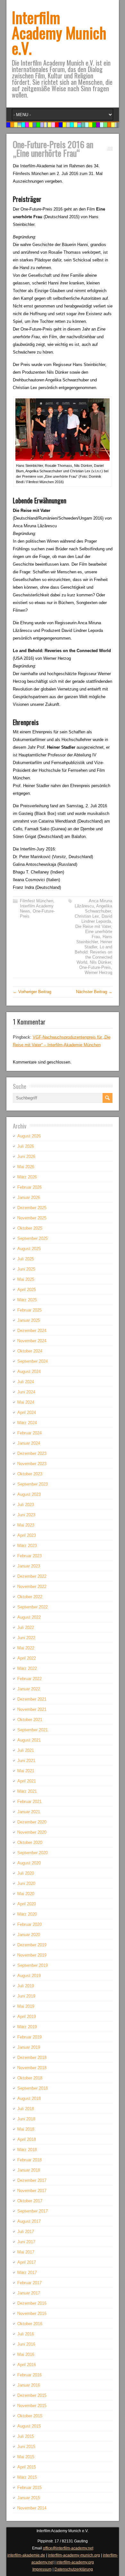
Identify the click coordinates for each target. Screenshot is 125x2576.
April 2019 (27, 2017)
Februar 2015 (29, 2488)
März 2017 (27, 2273)
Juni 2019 (26, 1996)
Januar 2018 (29, 2170)
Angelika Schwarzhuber (99, 909)
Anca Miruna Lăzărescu (93, 903)
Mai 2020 (26, 1894)
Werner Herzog (98, 973)
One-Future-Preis (95, 967)
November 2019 (32, 1955)
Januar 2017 (29, 2293)
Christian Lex (87, 916)
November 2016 (32, 2313)
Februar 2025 (29, 1310)
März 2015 (27, 2477)
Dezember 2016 (32, 2303)
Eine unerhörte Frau (99, 934)
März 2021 (27, 1791)
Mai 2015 (26, 2457)
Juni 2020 (26, 1883)
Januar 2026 (29, 1197)
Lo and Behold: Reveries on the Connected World (93, 955)
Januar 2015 (29, 2498)
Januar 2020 (29, 1935)
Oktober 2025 (30, 1228)
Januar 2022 (29, 1689)
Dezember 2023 (32, 1453)
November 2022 (32, 1587)
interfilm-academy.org (75, 2562)
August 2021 (29, 1740)
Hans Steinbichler (94, 939)
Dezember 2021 (32, 1699)
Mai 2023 (26, 1525)
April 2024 (27, 1412)
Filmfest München (37, 901)
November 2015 (32, 2406)
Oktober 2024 (30, 1351)
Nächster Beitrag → (94, 992)
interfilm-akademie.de (26, 2555)
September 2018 (33, 2088)
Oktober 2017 (30, 2201)
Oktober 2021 (30, 1720)
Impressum (42, 2569)
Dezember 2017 (32, 2180)
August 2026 (29, 1136)
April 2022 (27, 1658)
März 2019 (27, 2027)
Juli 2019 (26, 1986)
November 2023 (32, 1464)
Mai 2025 (26, 1279)
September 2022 (33, 1607)
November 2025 (32, 1218)
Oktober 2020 (30, 1842)
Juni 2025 (26, 1269)
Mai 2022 (26, 1648)
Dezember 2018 (32, 2058)
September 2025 (33, 1238)
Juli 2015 (26, 2436)
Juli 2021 (26, 1750)
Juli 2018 (26, 2109)
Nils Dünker (100, 962)
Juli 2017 (26, 2232)
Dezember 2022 (32, 1576)
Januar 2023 (29, 1566)
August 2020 (29, 1863)
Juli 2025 (26, 1259)
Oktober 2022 (30, 1597)
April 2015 (27, 2467)
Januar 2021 (29, 1812)
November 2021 (32, 1709)
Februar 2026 (29, 1187)
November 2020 (32, 1832)
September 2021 (33, 1730)
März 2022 (27, 1668)
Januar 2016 (29, 2385)
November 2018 (32, 2068)
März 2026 (27, 1177)
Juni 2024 (26, 1392)
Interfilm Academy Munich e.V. (59, 32)
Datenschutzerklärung (74, 2569)
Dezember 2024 (32, 1331)
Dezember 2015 (32, 2395)
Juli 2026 (26, 1146)
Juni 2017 (26, 2242)
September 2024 (33, 1361)
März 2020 (27, 1914)
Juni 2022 (26, 1638)
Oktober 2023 (30, 1474)
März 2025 (27, 1300)
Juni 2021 (26, 1761)
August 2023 (29, 1494)
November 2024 (32, 1341)
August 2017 (29, 2221)
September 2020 (33, 1853)
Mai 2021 (26, 1771)
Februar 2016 (29, 2375)
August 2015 (29, 2426)
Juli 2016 (26, 2334)
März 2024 (27, 1423)
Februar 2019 (29, 2037)
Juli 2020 (26, 1873)
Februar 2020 (29, 1924)
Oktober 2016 (30, 2324)
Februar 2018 (29, 2160)
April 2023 (27, 1535)
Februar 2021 (29, 1802)
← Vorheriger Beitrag (32, 992)
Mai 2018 (26, 2129)
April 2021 (27, 1781)
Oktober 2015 (30, 2416)
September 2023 (33, 1484)
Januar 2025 (29, 1320)
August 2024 (29, 1372)
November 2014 (32, 2508)
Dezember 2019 (32, 1945)
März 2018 (27, 2150)
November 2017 (32, 2191)
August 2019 (29, 1976)
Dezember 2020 (32, 1822)
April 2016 (27, 2365)
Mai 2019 (26, 2006)
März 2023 (27, 1546)
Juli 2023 (26, 1505)
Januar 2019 (29, 2047)
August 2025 (29, 1249)
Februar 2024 (29, 1433)
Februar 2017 (29, 2283)
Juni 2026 (26, 1156)
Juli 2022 (26, 1627)
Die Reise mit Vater (93, 926)
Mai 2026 (26, 1167)
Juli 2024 (26, 1382)
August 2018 (29, 2098)
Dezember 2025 (32, 1208)
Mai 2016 (26, 2354)
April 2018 (27, 2139)
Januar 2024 (29, 1443)
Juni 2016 (26, 2344)
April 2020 (27, 1904)
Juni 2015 (26, 2447)
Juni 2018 (26, 2119)
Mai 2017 (26, 2252)
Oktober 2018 (30, 2078)
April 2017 (27, 2262)
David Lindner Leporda (97, 919)
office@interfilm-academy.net (68, 2548)
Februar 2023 (29, 1556)
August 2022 (29, 1617)
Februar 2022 (29, 1679)
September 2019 (33, 1965)
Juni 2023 (26, 1515)
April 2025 (27, 1290)
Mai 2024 (26, 1402)
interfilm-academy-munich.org (74, 2555)
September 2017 (33, 2211)
